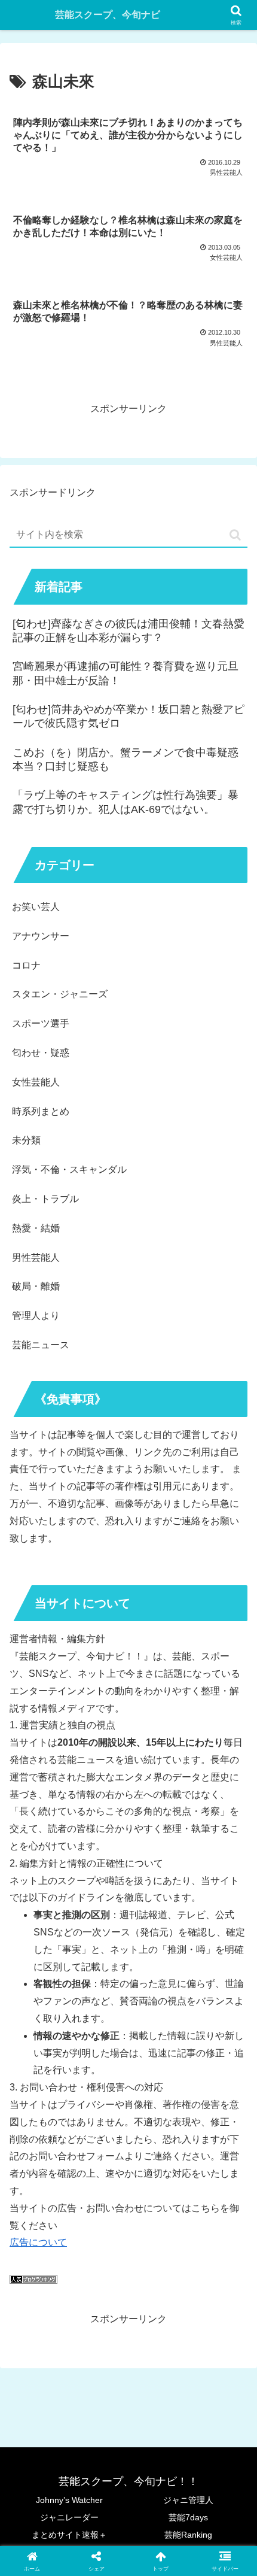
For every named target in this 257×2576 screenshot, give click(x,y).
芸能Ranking (188, 2535)
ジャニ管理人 (188, 2500)
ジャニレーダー (69, 2517)
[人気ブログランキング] (33, 2281)
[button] (235, 535)
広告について (38, 2242)
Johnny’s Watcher (69, 2500)
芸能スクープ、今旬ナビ (108, 15)
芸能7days (188, 2517)
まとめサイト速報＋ (69, 2535)
